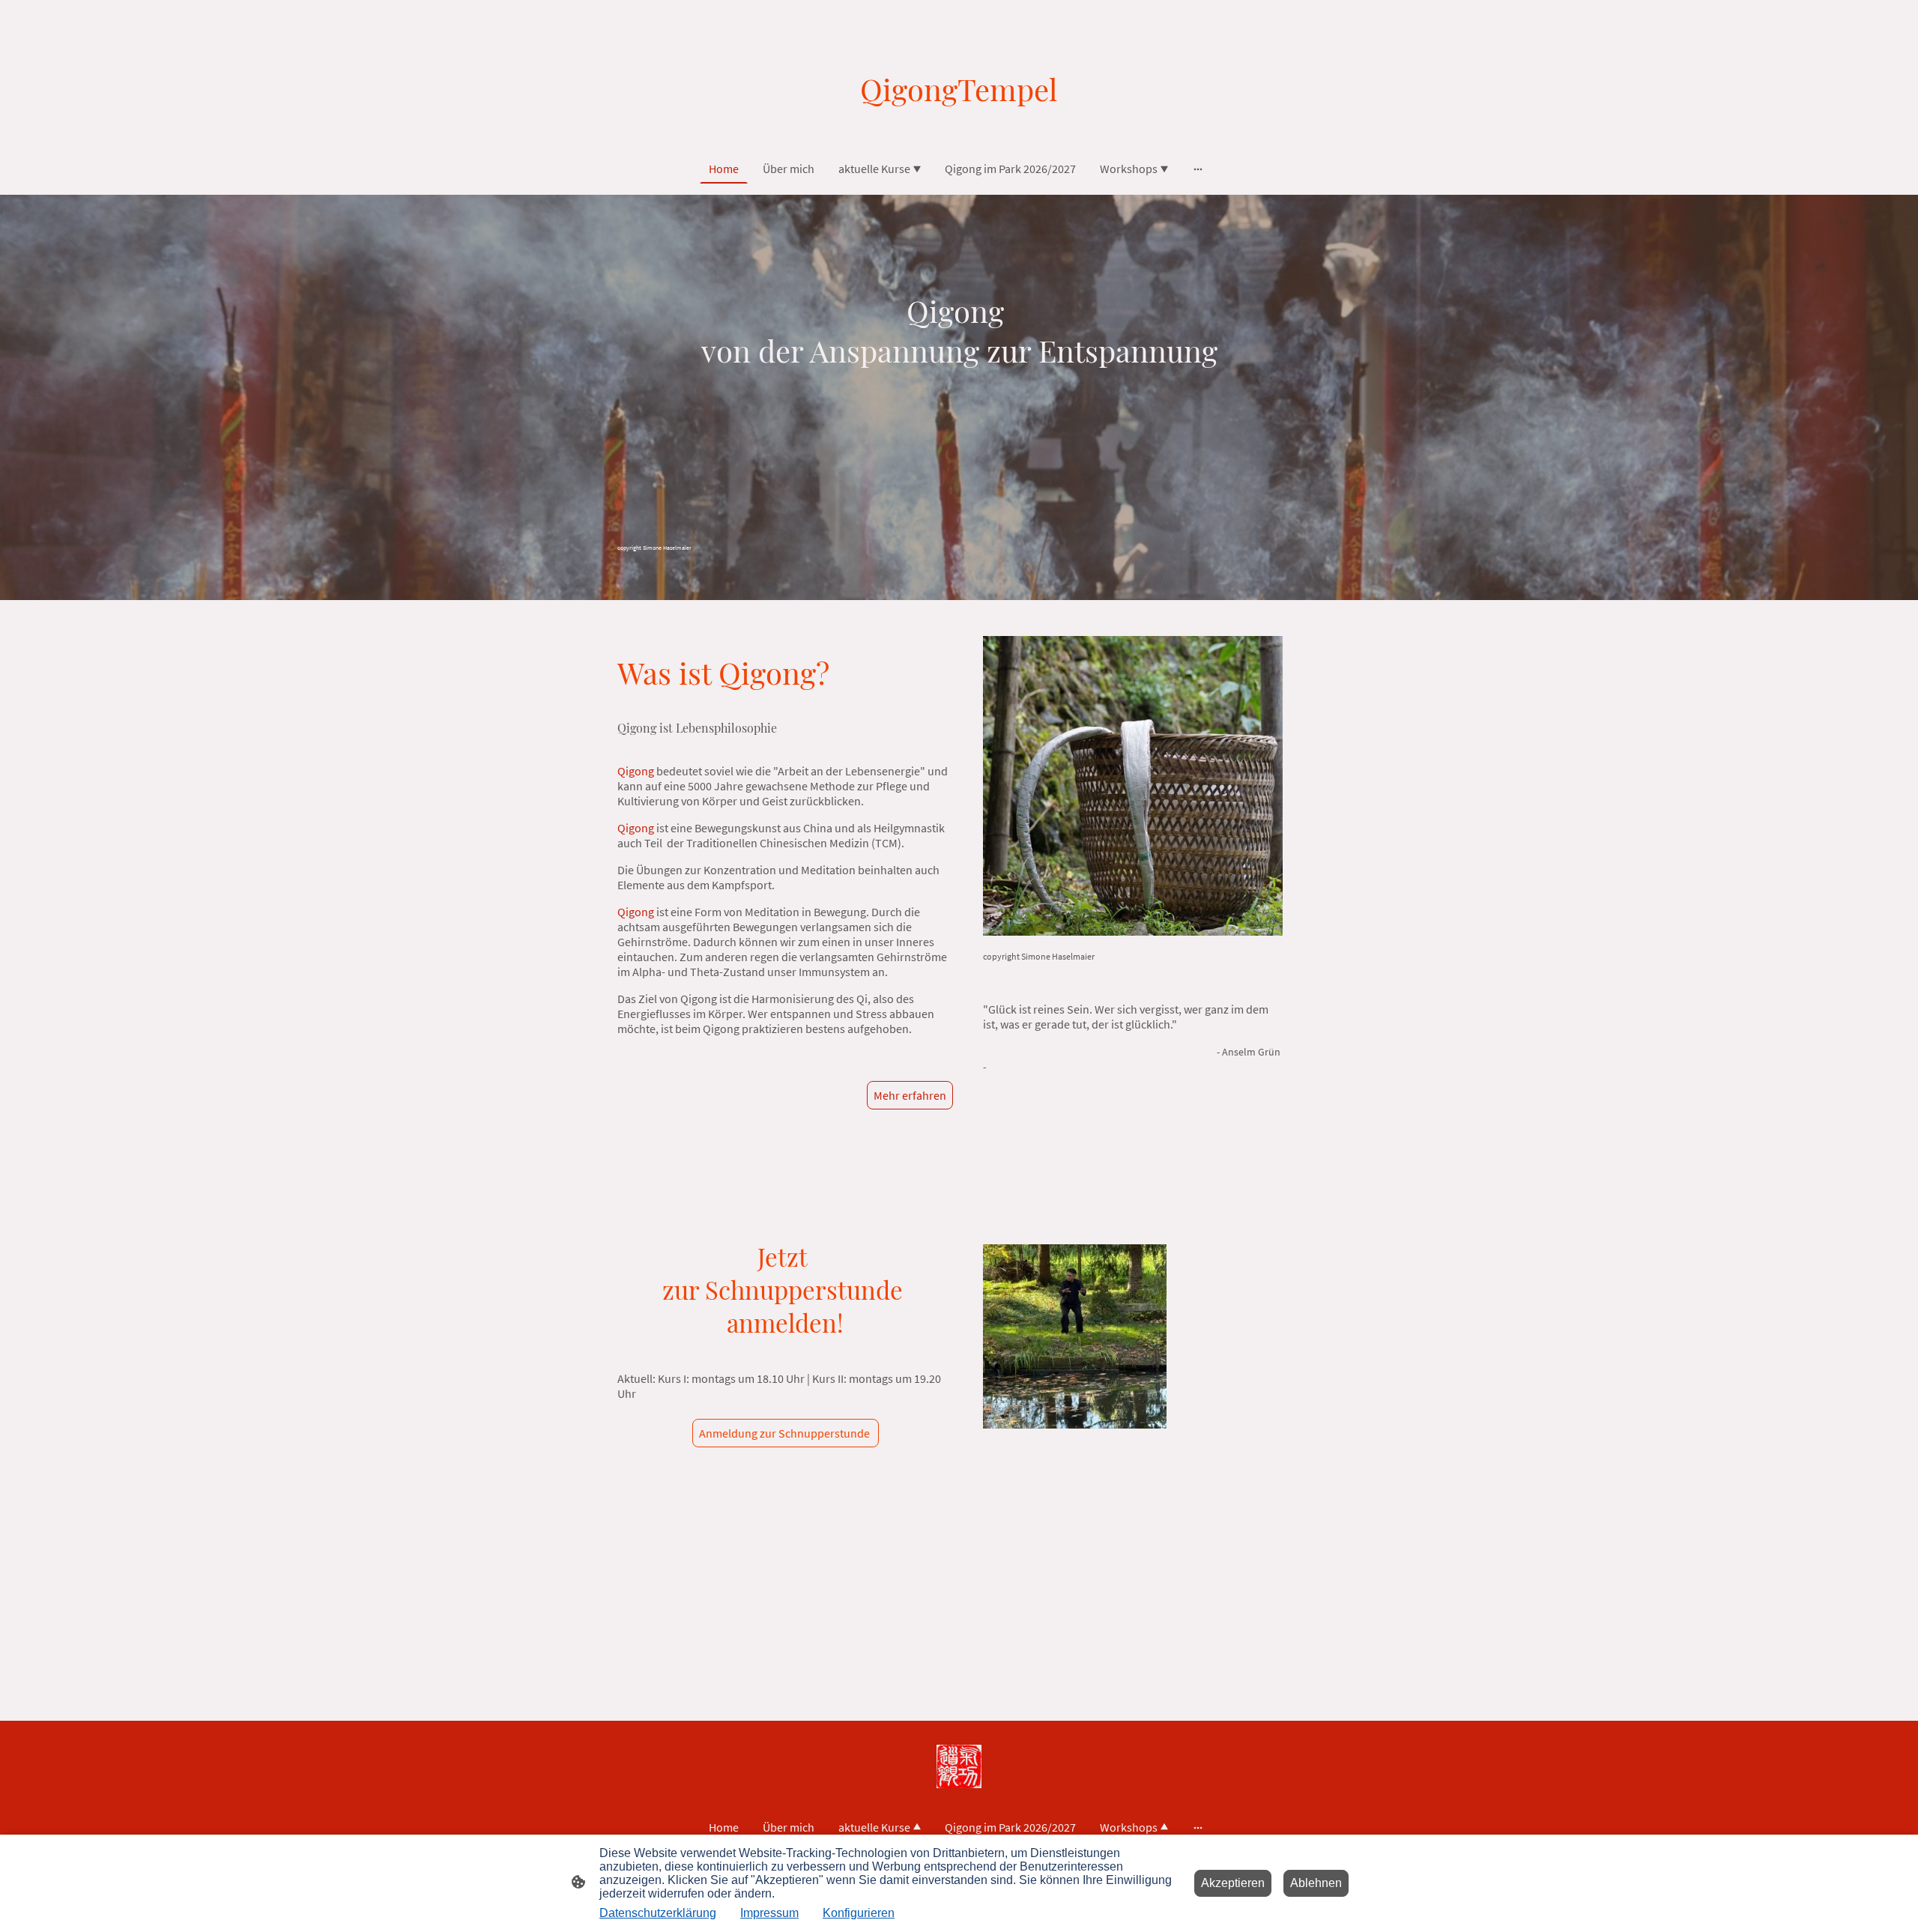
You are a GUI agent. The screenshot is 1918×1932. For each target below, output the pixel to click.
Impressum (769, 1913)
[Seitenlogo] (959, 122)
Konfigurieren (859, 1913)
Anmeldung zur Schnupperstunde (786, 1433)
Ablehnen (1316, 1883)
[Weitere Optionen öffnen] (1198, 169)
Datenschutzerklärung (658, 1913)
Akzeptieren (1233, 1883)
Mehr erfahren (910, 1095)
